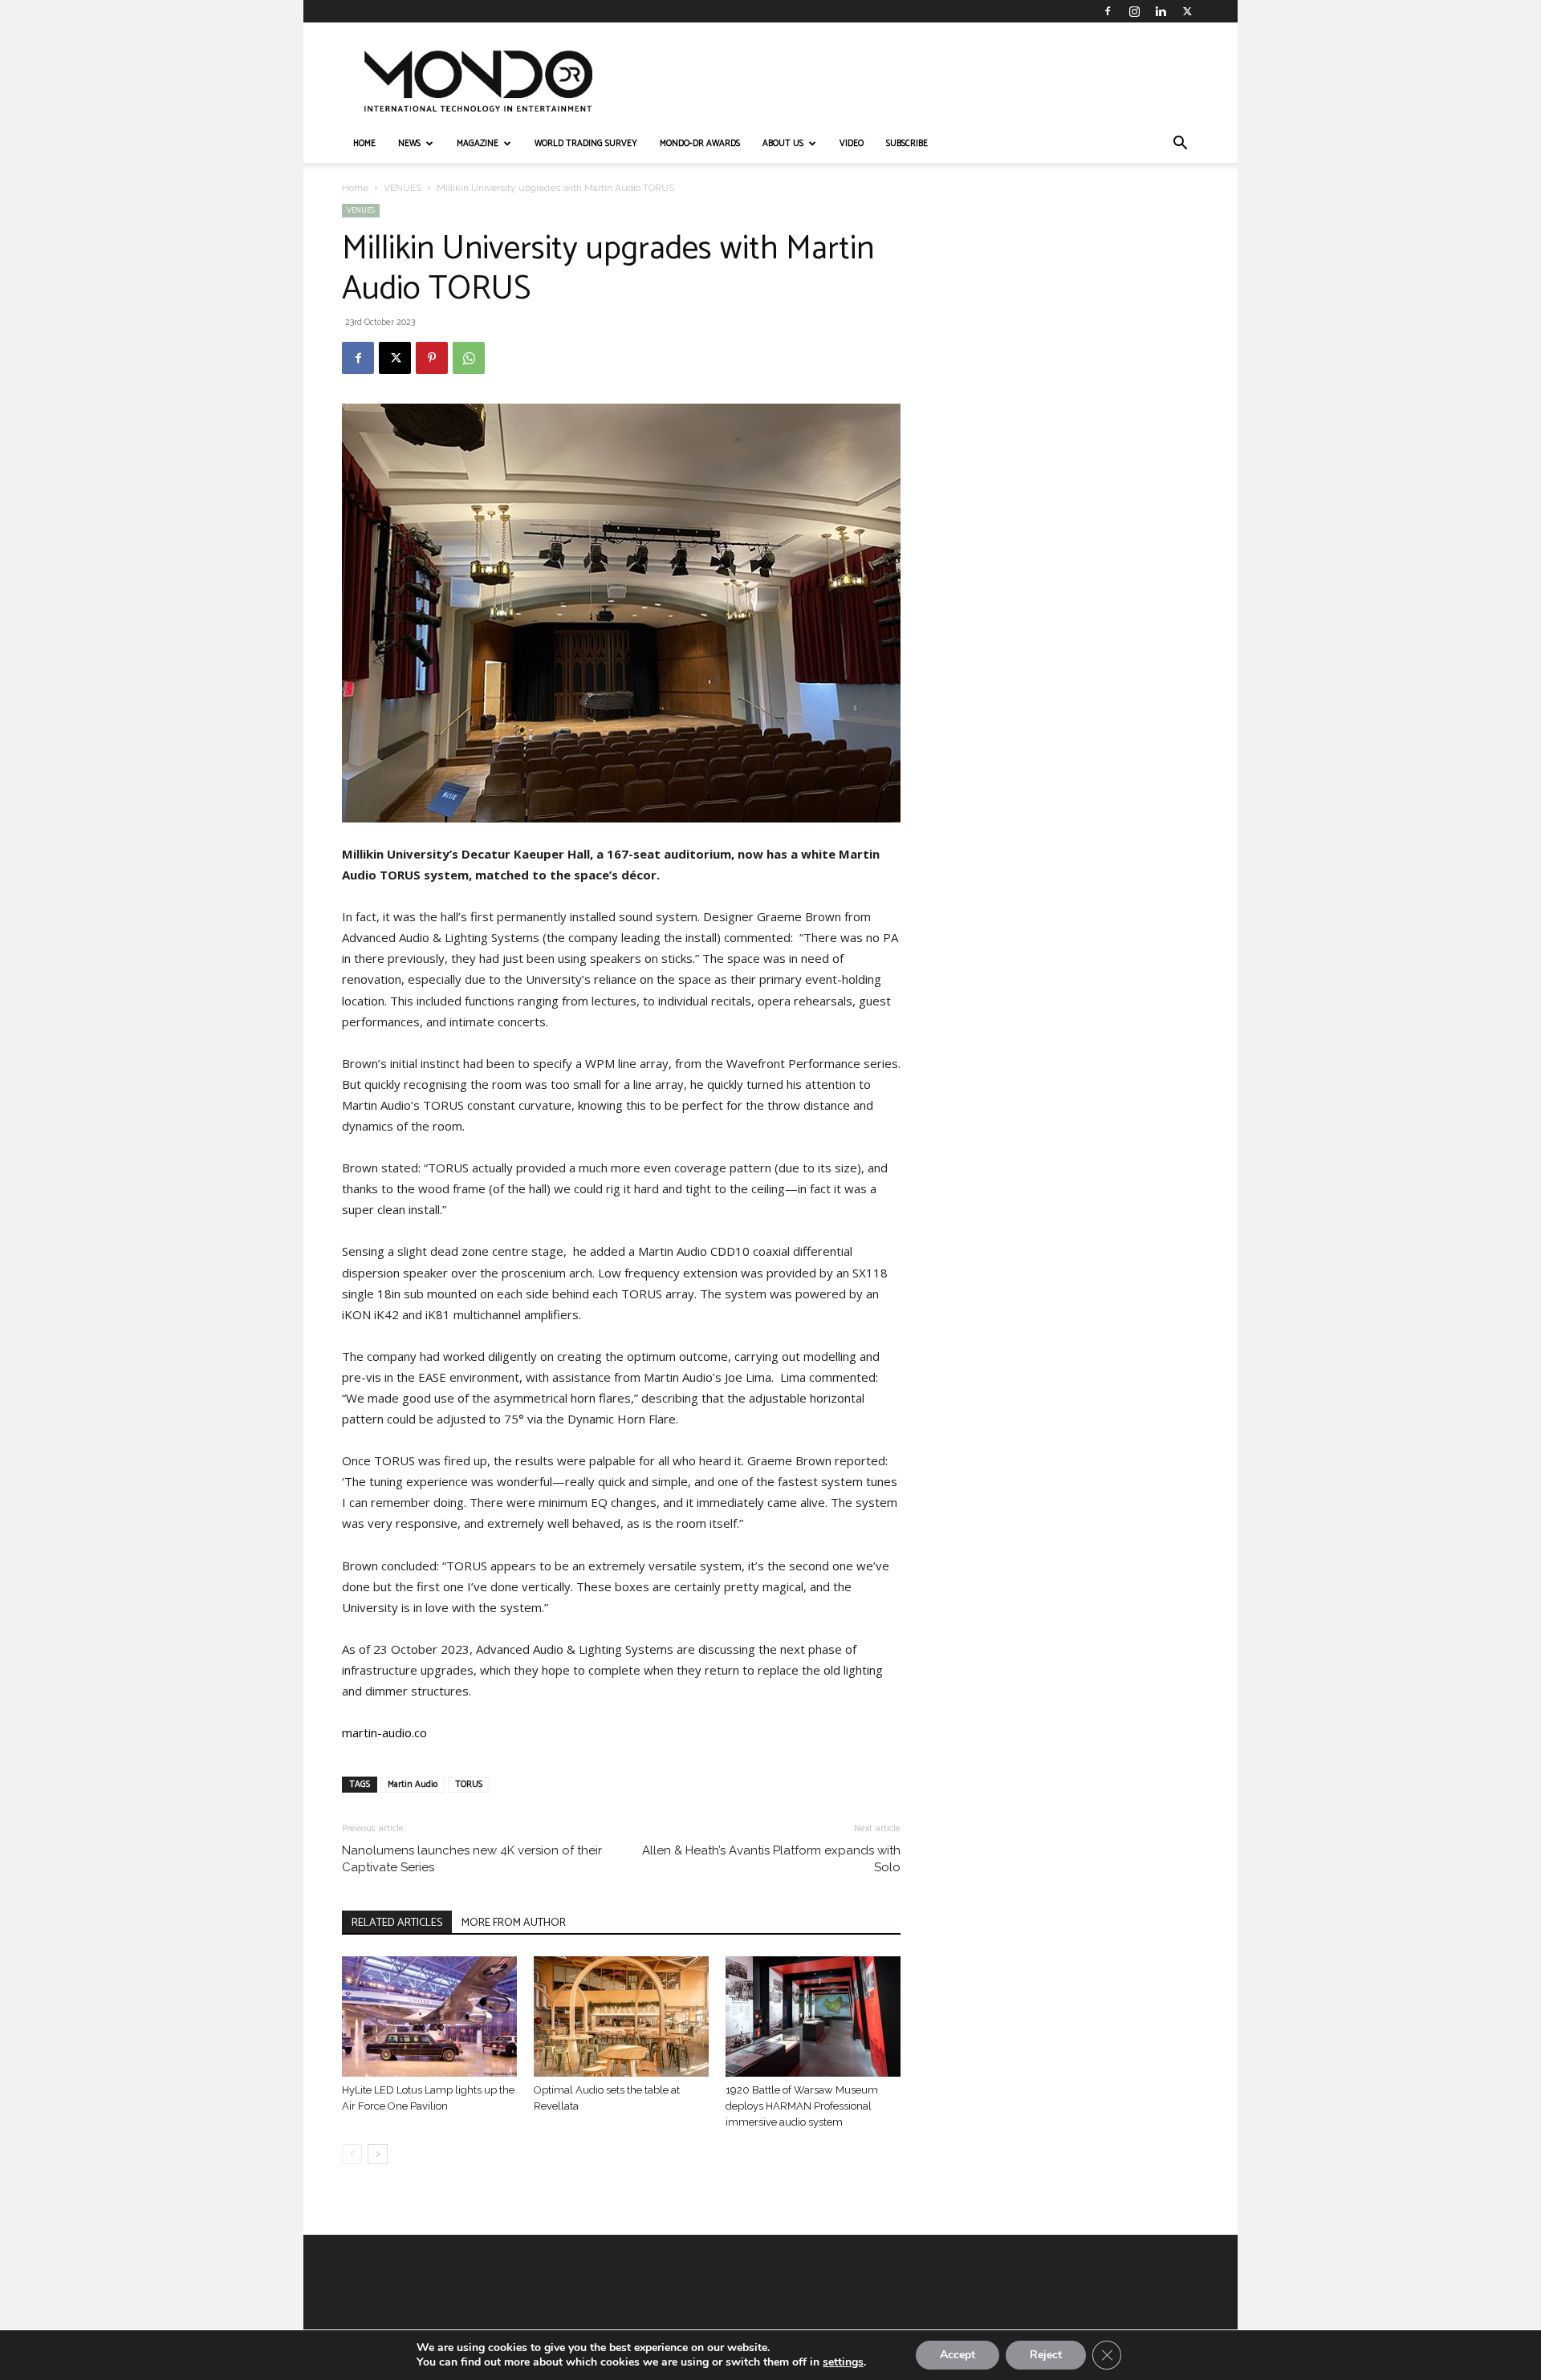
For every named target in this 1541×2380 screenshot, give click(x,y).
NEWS (409, 144)
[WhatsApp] (469, 358)
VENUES (403, 188)
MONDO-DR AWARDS (700, 144)
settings (843, 2362)
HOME (364, 144)
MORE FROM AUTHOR (514, 1923)
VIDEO (852, 144)
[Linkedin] (1161, 11)
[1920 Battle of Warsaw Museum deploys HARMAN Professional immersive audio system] (813, 2017)
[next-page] (378, 2154)
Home (355, 188)
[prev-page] (352, 2154)
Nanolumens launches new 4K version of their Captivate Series (472, 1859)
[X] (1187, 11)
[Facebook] (1108, 11)
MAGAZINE (478, 144)
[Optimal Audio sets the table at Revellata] (621, 2017)
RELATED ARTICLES (397, 1923)
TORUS (469, 1785)
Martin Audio (413, 1785)
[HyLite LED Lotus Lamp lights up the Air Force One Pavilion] (429, 2017)
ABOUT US (783, 144)
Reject (1046, 2355)
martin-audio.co (384, 1732)
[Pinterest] (432, 358)
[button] (1180, 145)
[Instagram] (1134, 11)
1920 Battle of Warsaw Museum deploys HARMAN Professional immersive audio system (802, 2106)
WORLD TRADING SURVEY (586, 144)
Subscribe (907, 144)
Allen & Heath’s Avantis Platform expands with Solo (771, 1859)
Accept (958, 2355)
